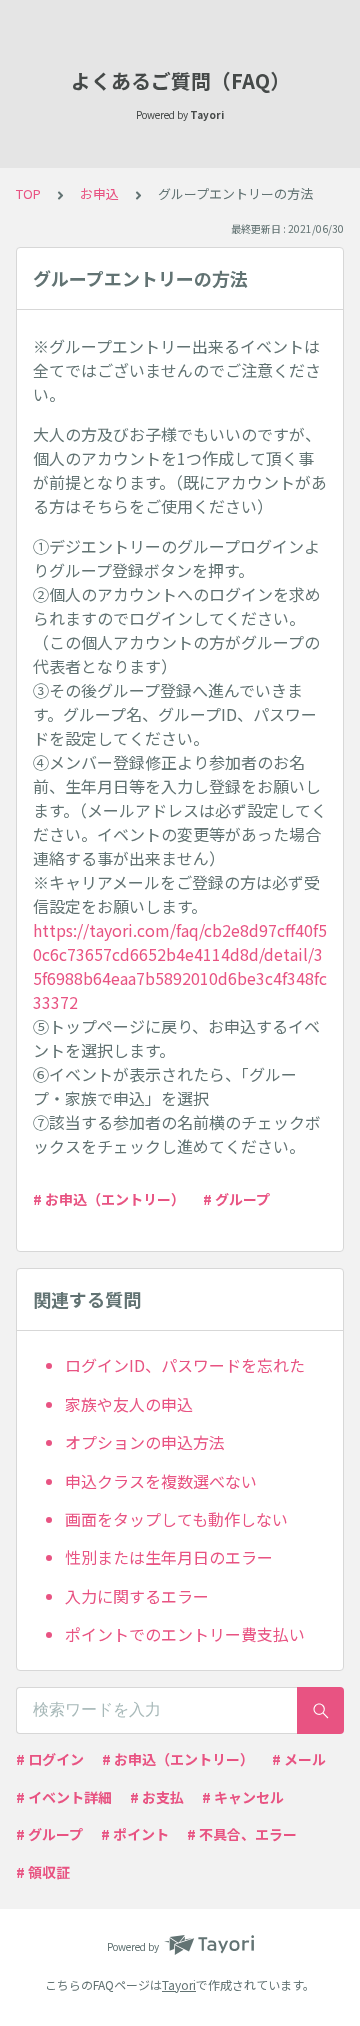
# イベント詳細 (64, 1797)
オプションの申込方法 (145, 1442)
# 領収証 (43, 1872)
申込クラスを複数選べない (161, 1481)
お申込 (99, 193)
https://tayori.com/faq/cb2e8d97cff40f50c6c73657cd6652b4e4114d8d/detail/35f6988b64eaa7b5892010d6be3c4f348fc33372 (180, 966)
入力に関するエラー (137, 1596)
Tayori (179, 1984)
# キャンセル (243, 1797)
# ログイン (50, 1759)
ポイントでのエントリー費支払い (185, 1634)
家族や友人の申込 (129, 1404)
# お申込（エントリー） (109, 1199)
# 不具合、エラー (242, 1834)
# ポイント (135, 1834)
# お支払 (157, 1797)
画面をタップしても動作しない (176, 1519)
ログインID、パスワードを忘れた (185, 1365)
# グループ (236, 1199)
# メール (299, 1759)
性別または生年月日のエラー (169, 1557)
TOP (28, 193)
